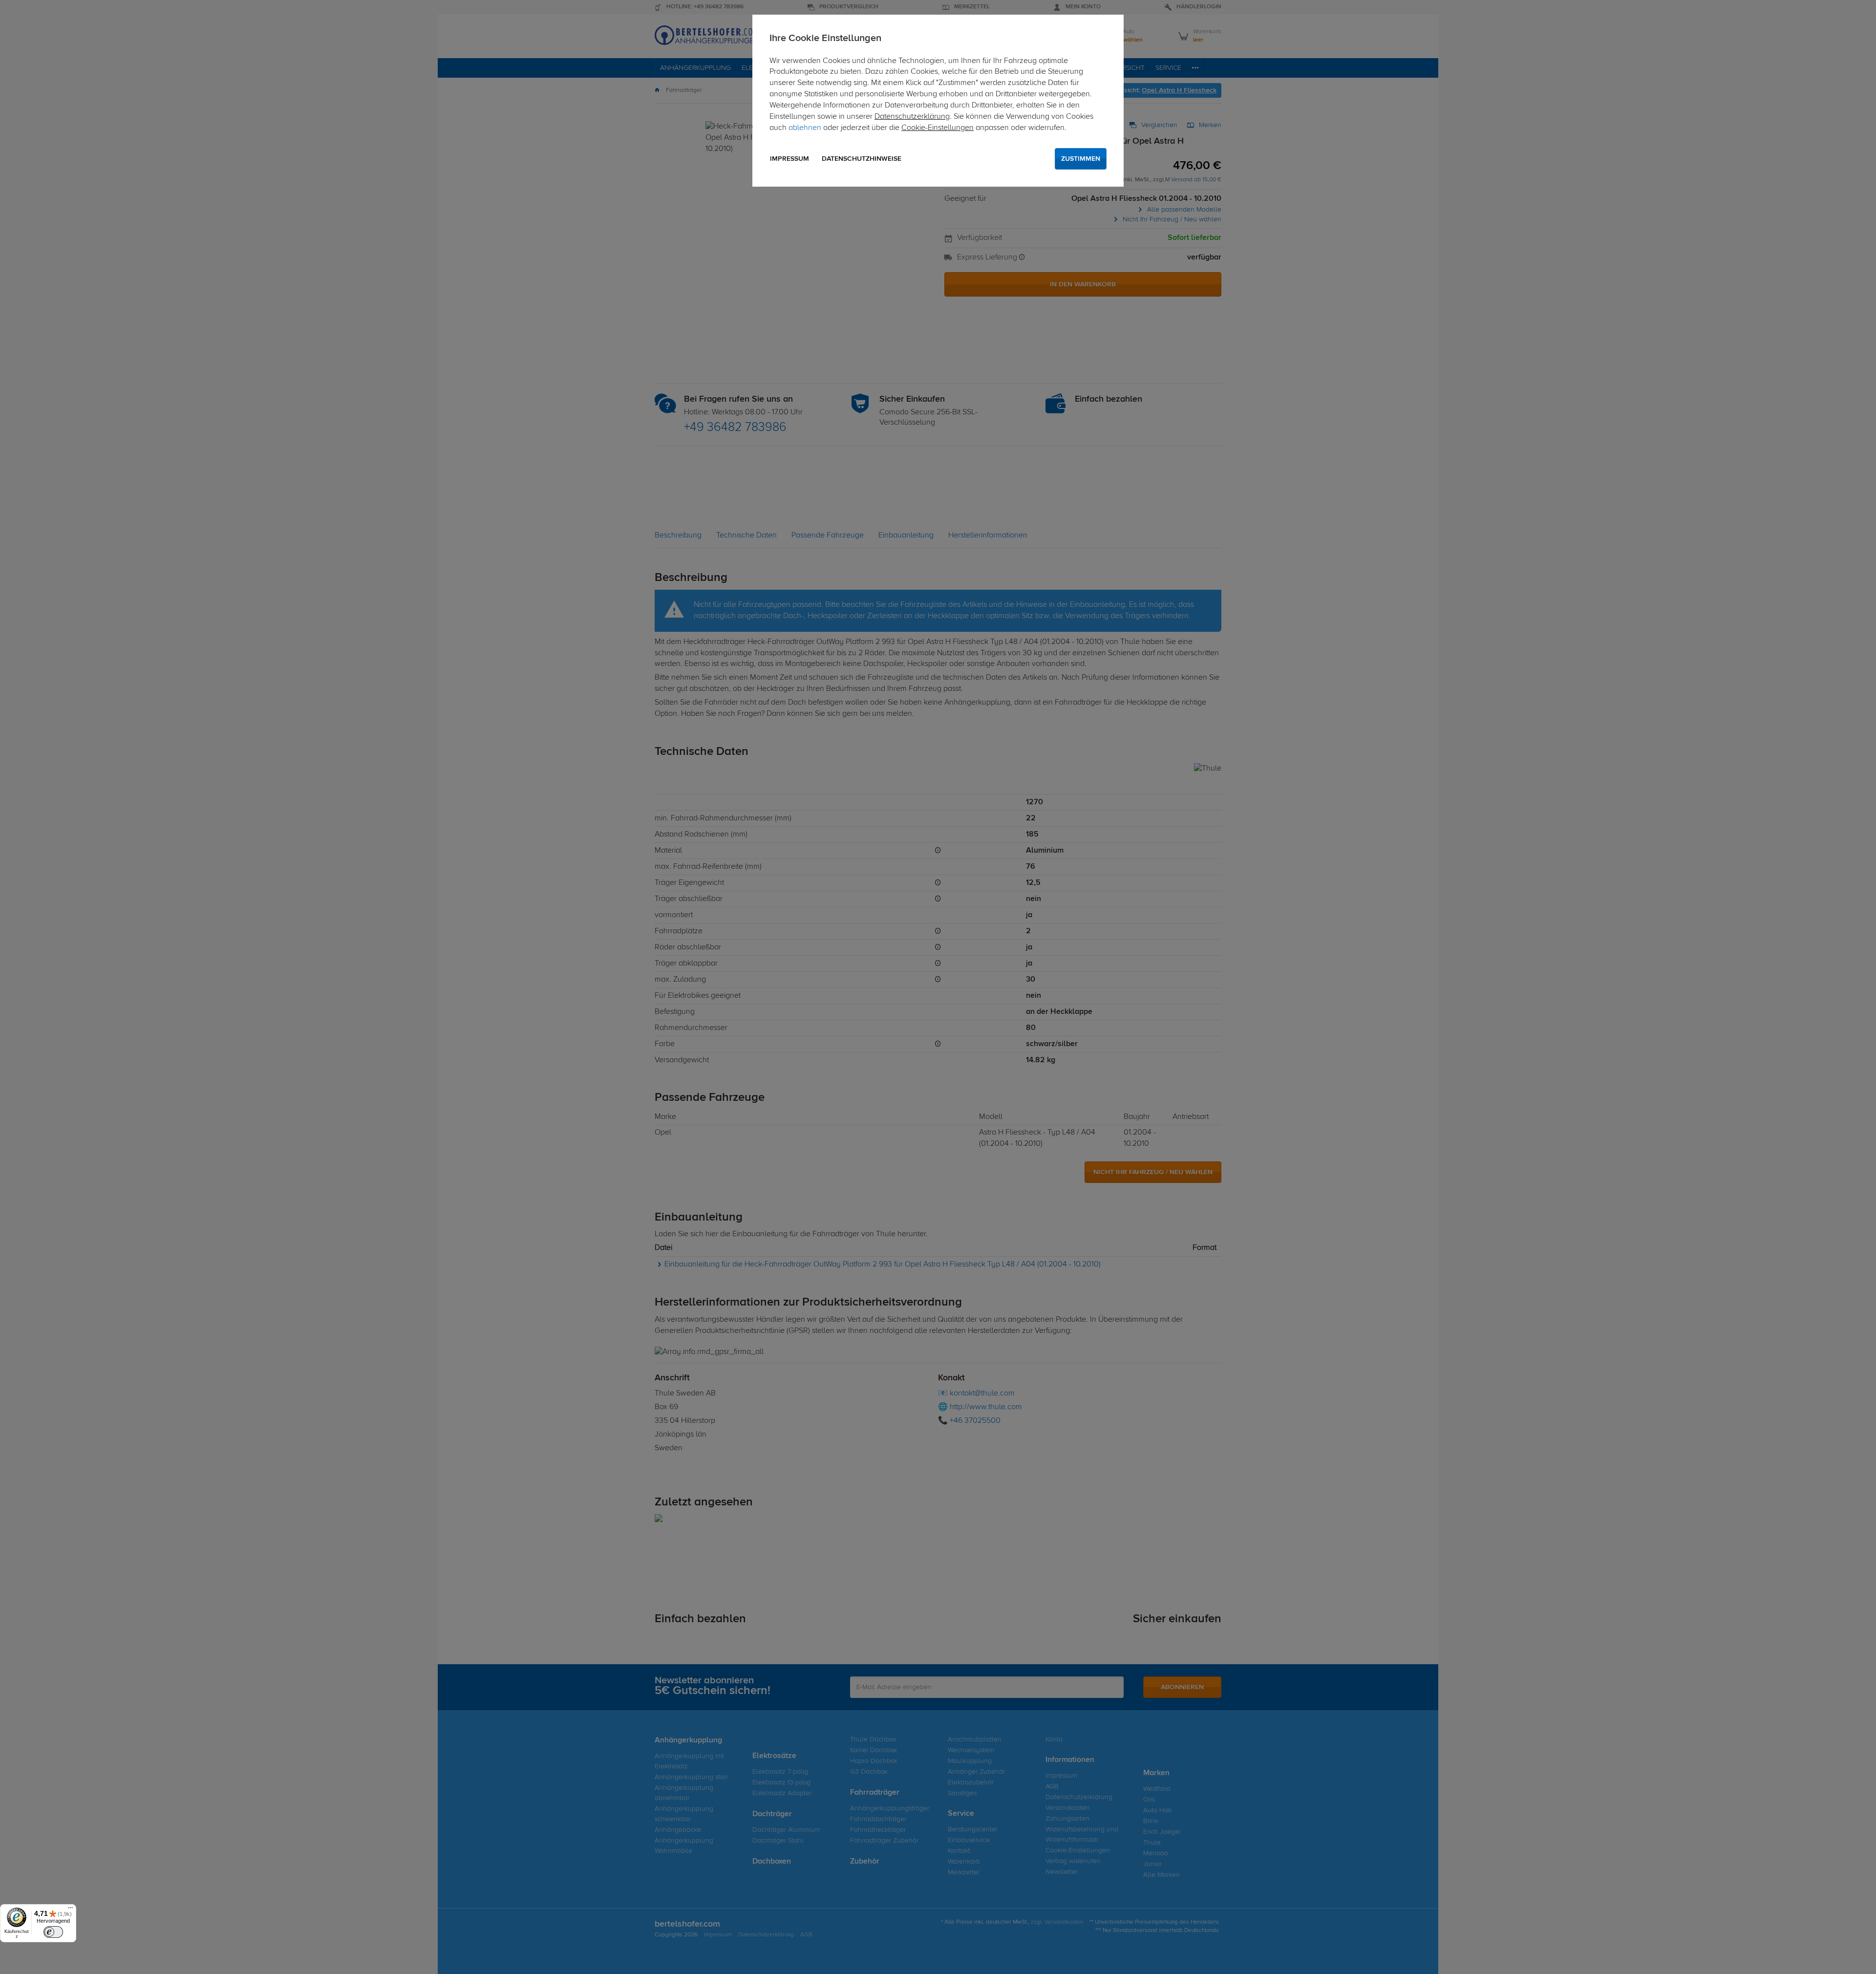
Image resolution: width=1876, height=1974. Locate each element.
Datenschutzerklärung (912, 117)
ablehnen (805, 128)
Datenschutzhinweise (862, 159)
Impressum (789, 159)
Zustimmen (1081, 159)
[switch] (53, 1932)
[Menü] (70, 1910)
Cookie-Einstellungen (938, 128)
